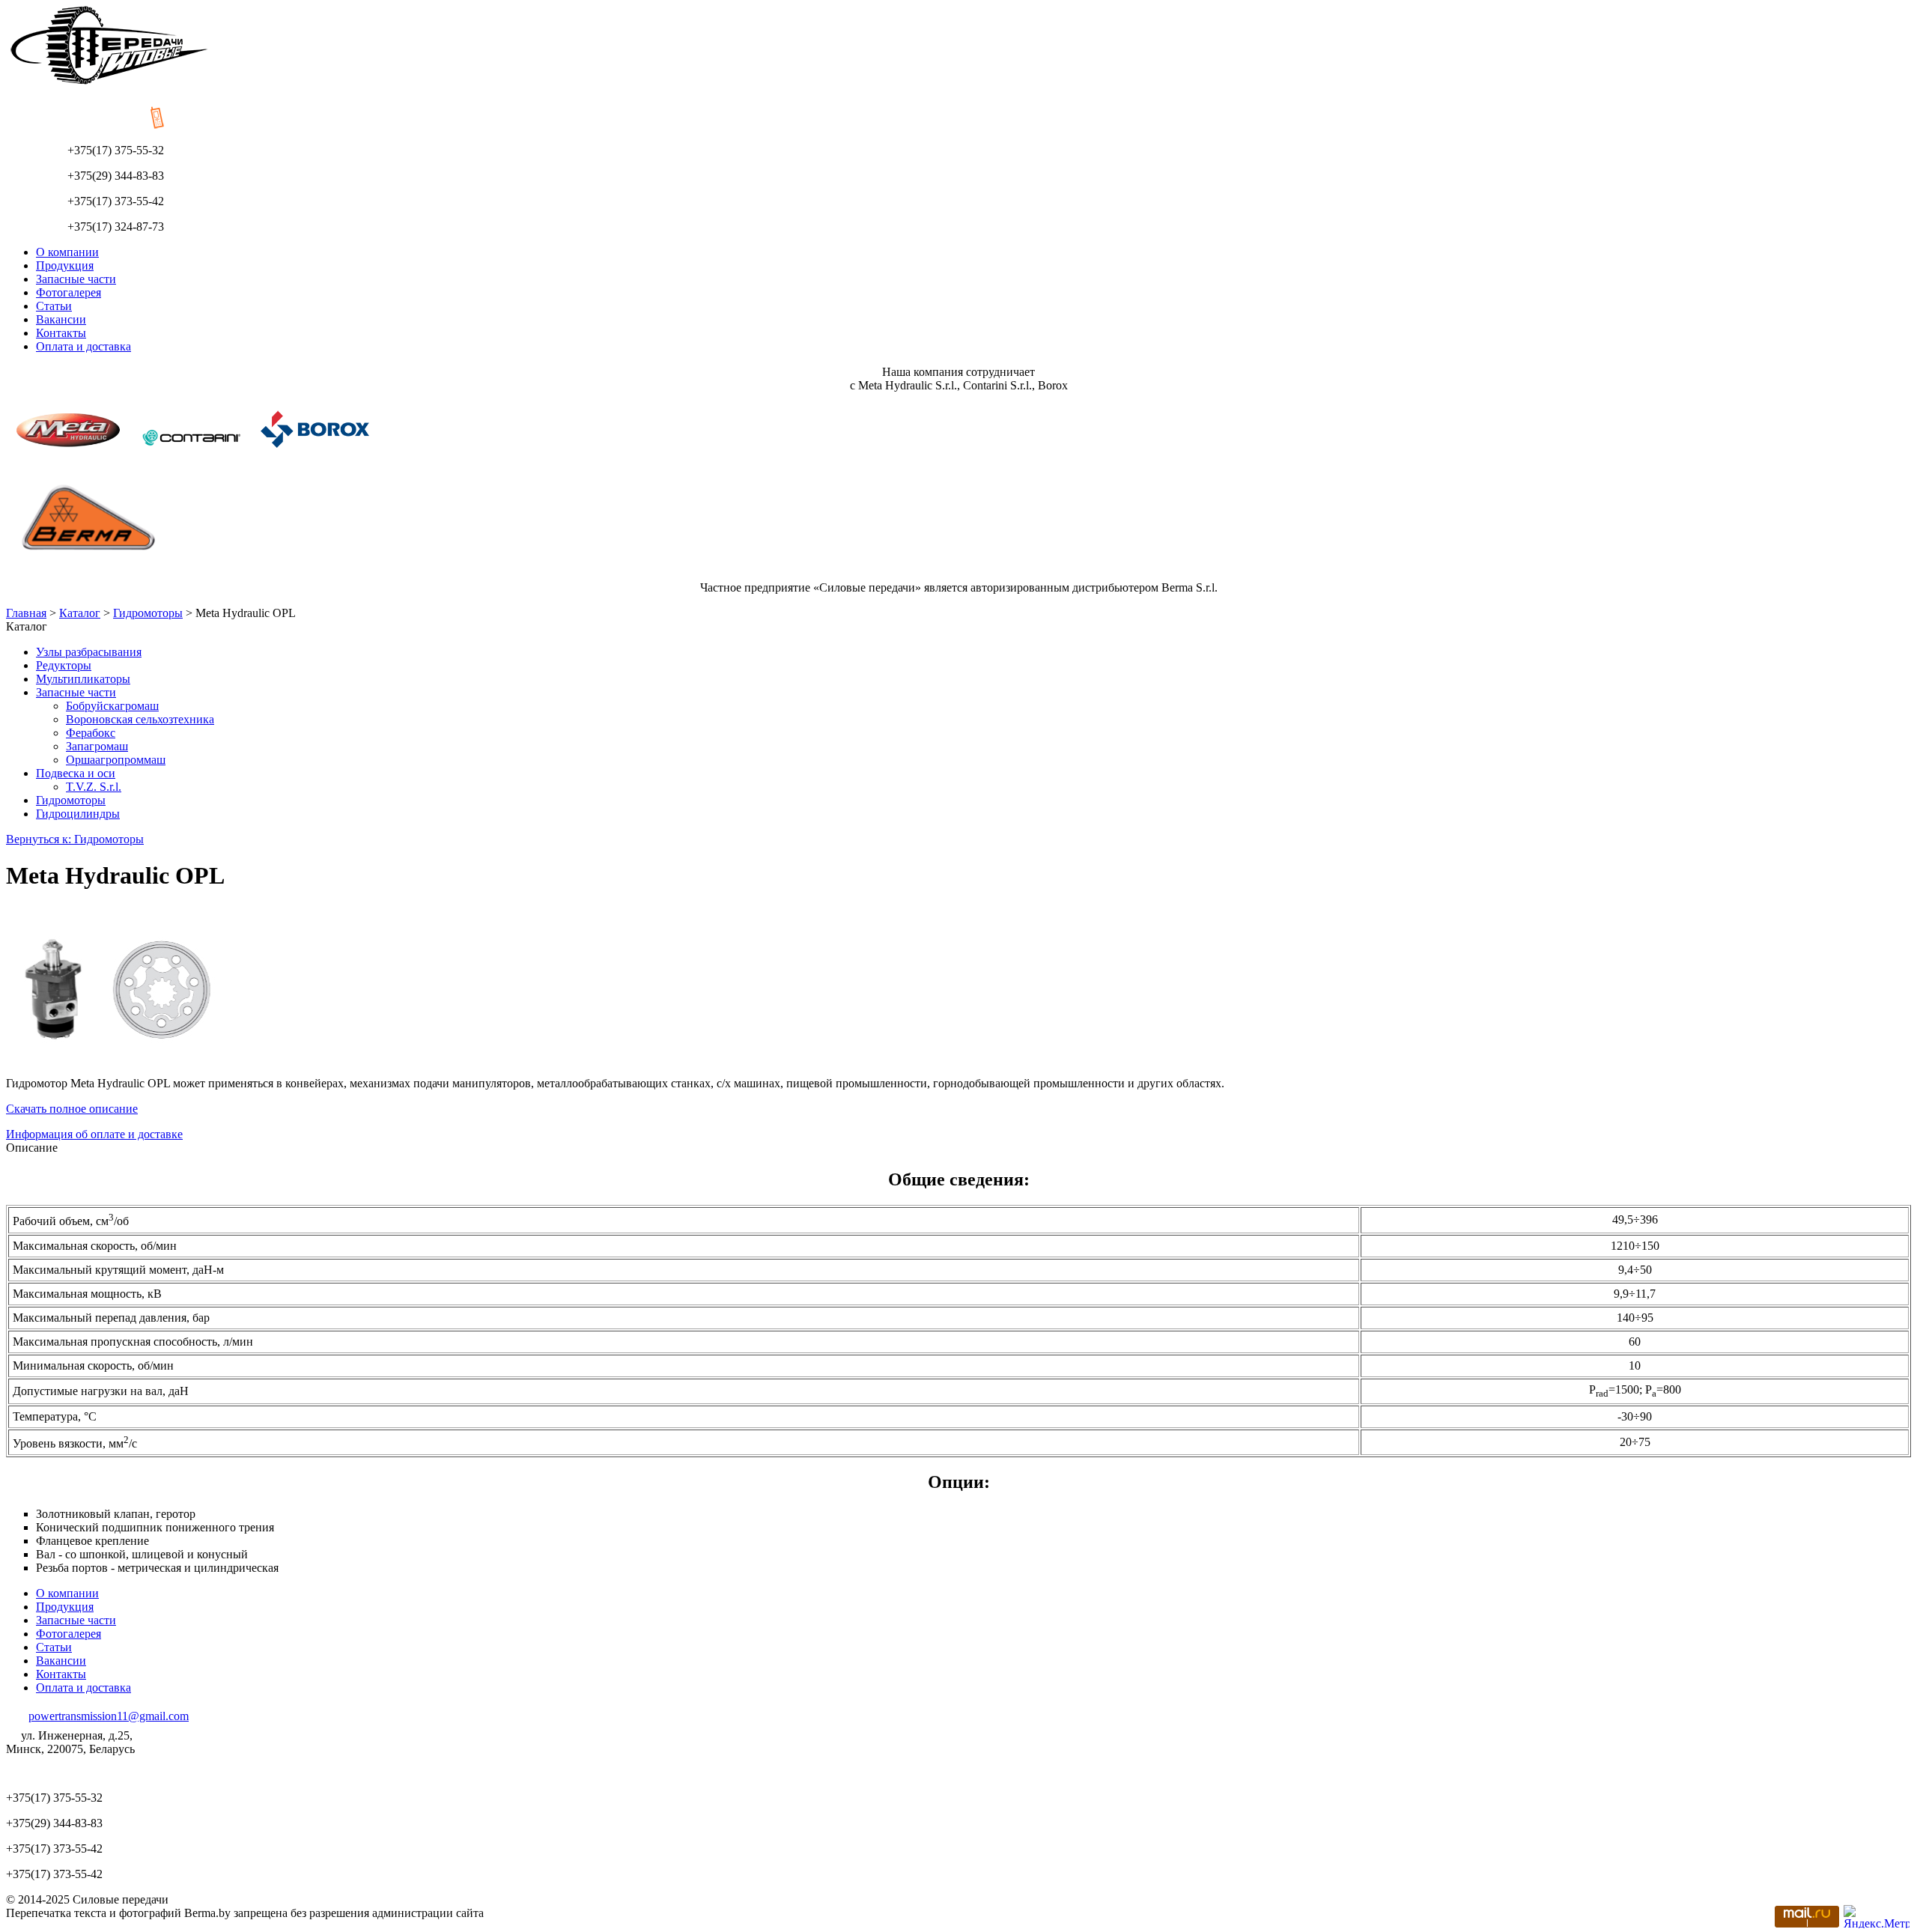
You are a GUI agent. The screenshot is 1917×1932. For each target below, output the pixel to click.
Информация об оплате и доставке (94, 1134)
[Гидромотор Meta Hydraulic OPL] (118, 1070)
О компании (67, 252)
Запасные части (76, 279)
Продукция (65, 265)
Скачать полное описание (72, 1109)
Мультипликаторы (83, 679)
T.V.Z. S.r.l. (94, 787)
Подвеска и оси (76, 773)
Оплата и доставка (83, 346)
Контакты (61, 333)
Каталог (80, 613)
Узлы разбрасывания (89, 652)
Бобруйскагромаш (112, 706)
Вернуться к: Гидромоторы (75, 839)
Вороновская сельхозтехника (140, 719)
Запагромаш (97, 746)
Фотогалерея (69, 292)
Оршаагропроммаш (116, 760)
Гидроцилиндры (78, 814)
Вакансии (61, 319)
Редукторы (64, 665)
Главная (26, 613)
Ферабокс (91, 733)
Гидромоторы (148, 613)
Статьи (54, 306)
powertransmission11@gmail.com (109, 1716)
